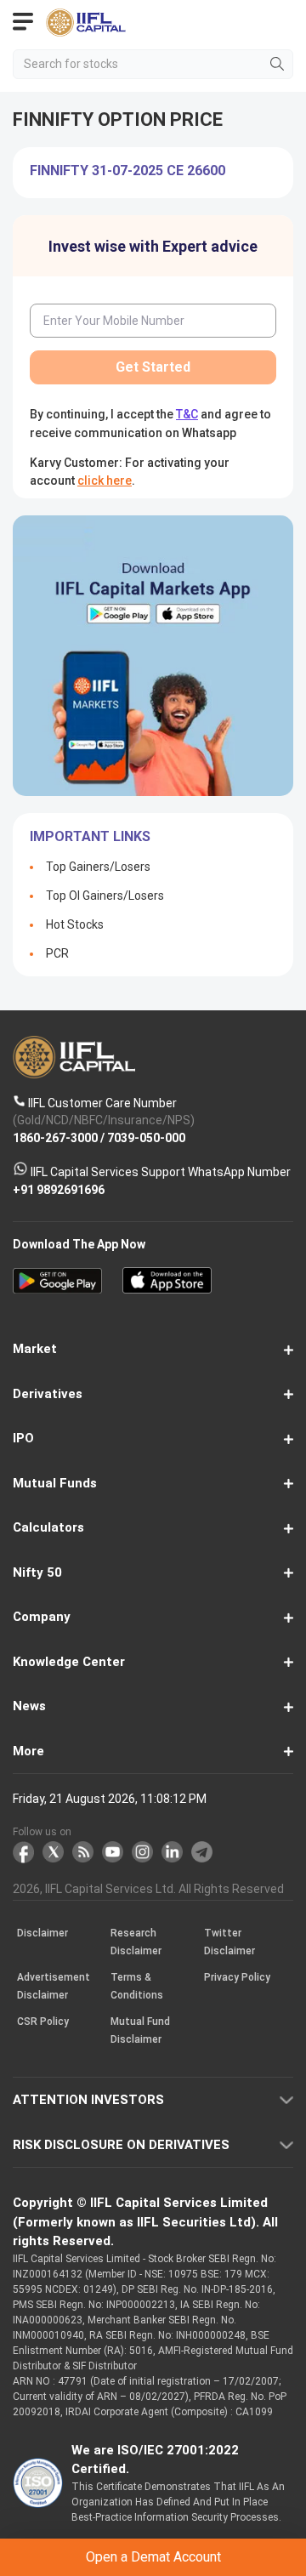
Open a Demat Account (153, 1311)
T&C (167, 1353)
